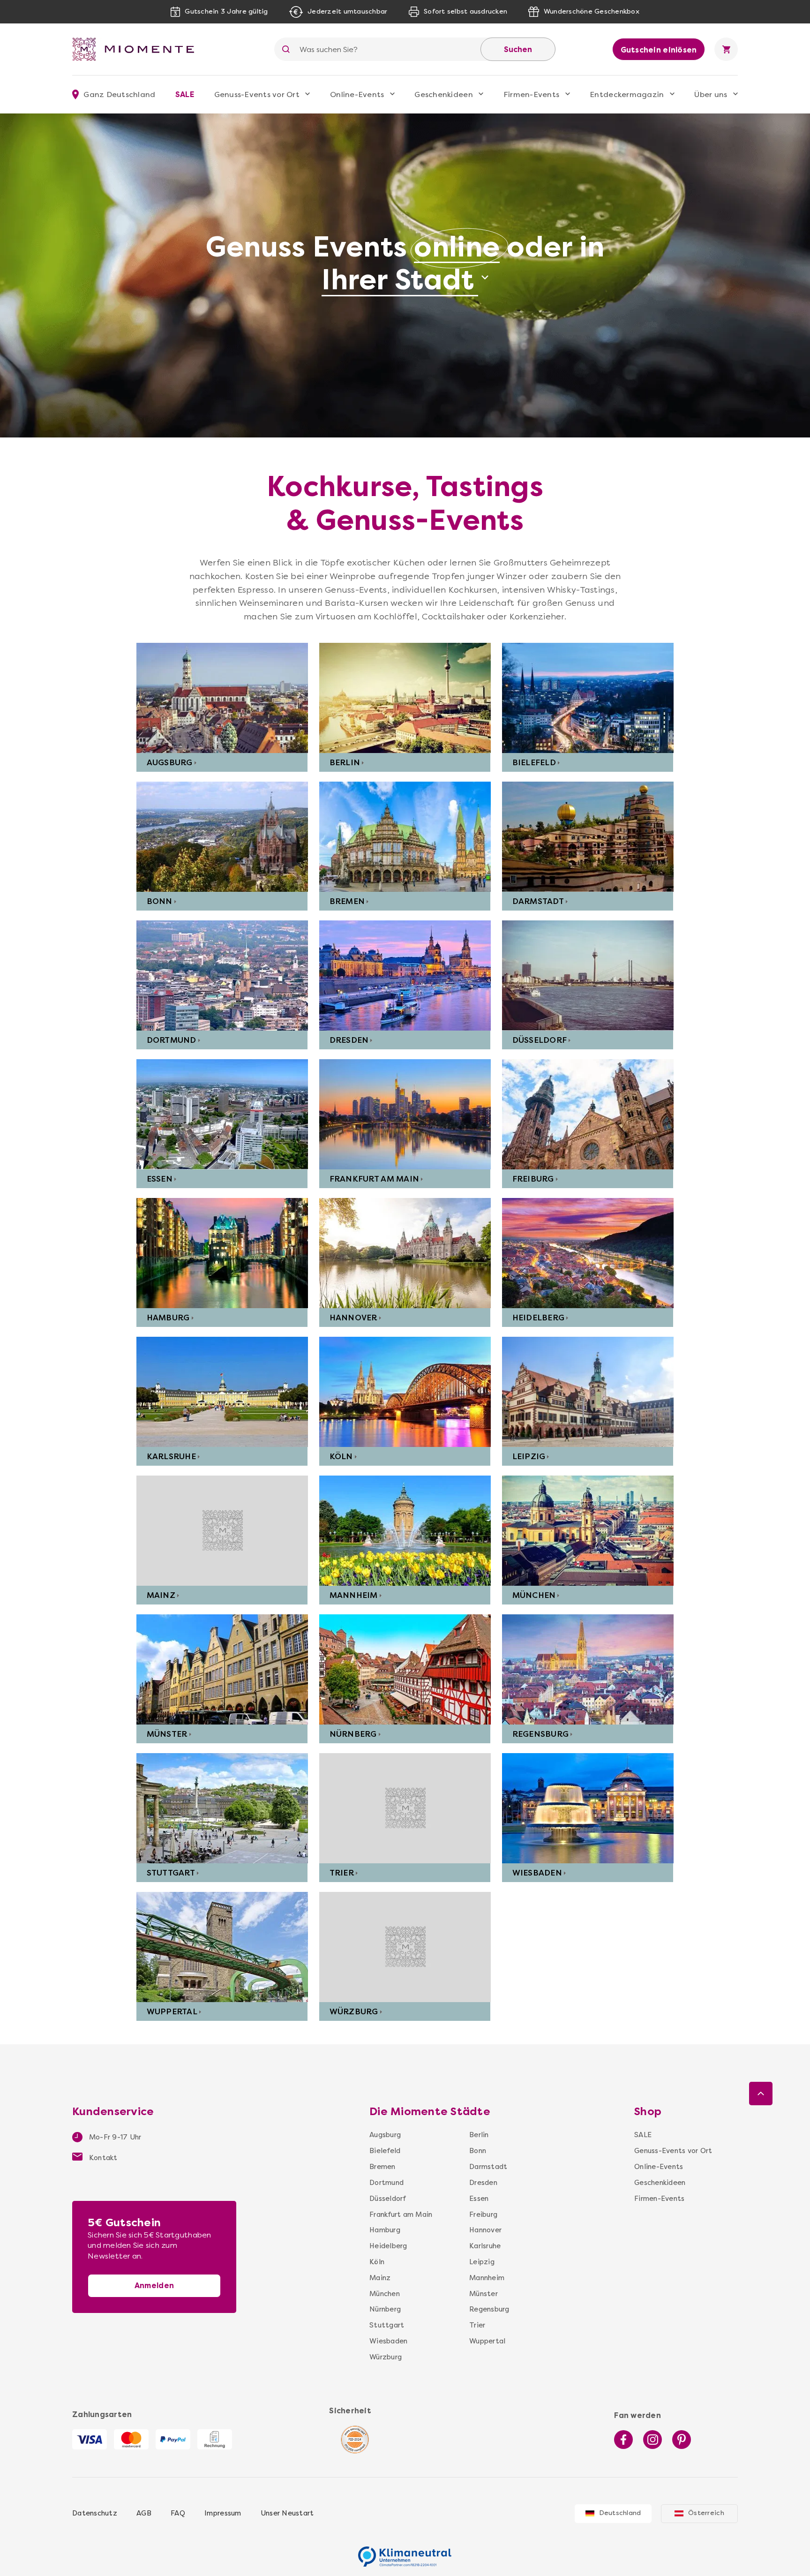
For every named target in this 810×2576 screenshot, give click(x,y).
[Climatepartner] (405, 2552)
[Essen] (222, 1114)
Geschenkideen (443, 94)
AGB (144, 2513)
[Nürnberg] (405, 1669)
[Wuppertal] (222, 1947)
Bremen (347, 901)
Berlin (345, 762)
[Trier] (405, 1808)
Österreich (706, 2513)
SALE (185, 94)
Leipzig (529, 1456)
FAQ (178, 2513)
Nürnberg (353, 1734)
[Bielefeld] (588, 698)
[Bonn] (222, 837)
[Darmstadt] (588, 837)
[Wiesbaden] (588, 1808)
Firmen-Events (531, 94)
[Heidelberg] (588, 1253)
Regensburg (541, 1734)
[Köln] (405, 1392)
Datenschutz (95, 2513)
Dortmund (172, 1040)
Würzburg (354, 2011)
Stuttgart (171, 1873)
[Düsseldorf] (588, 975)
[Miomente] (137, 49)
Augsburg (170, 762)
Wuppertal (172, 2011)
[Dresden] (405, 975)
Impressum (223, 2513)
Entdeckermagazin (627, 94)
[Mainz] (222, 1531)
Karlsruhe (171, 1456)
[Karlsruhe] (222, 1392)
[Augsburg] (222, 698)
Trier (342, 1873)
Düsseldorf (540, 1040)
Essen (160, 1179)
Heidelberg (539, 1318)
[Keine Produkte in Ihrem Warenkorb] (726, 49)
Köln (341, 1456)
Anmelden (154, 2286)
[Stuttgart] (222, 1808)
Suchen (518, 49)
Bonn (160, 901)
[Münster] (222, 1669)
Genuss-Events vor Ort (257, 94)
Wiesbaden (537, 1873)
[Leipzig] (588, 1392)
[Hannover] (405, 1253)
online (457, 247)
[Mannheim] (405, 1531)
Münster (167, 1734)
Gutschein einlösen (659, 50)
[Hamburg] (222, 1253)
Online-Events (357, 94)
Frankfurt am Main (374, 1179)
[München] (588, 1531)
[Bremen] (405, 837)
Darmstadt (538, 901)
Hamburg (168, 1318)
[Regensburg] (588, 1669)
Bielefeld (534, 762)
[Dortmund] (222, 975)
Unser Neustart (287, 2513)
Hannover (353, 1318)
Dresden (349, 1040)
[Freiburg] (588, 1114)
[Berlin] (405, 698)
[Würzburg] (405, 1947)
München (534, 1595)
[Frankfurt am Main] (405, 1114)
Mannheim (354, 1595)
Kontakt (102, 2158)
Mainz (161, 1595)
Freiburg (533, 1179)
